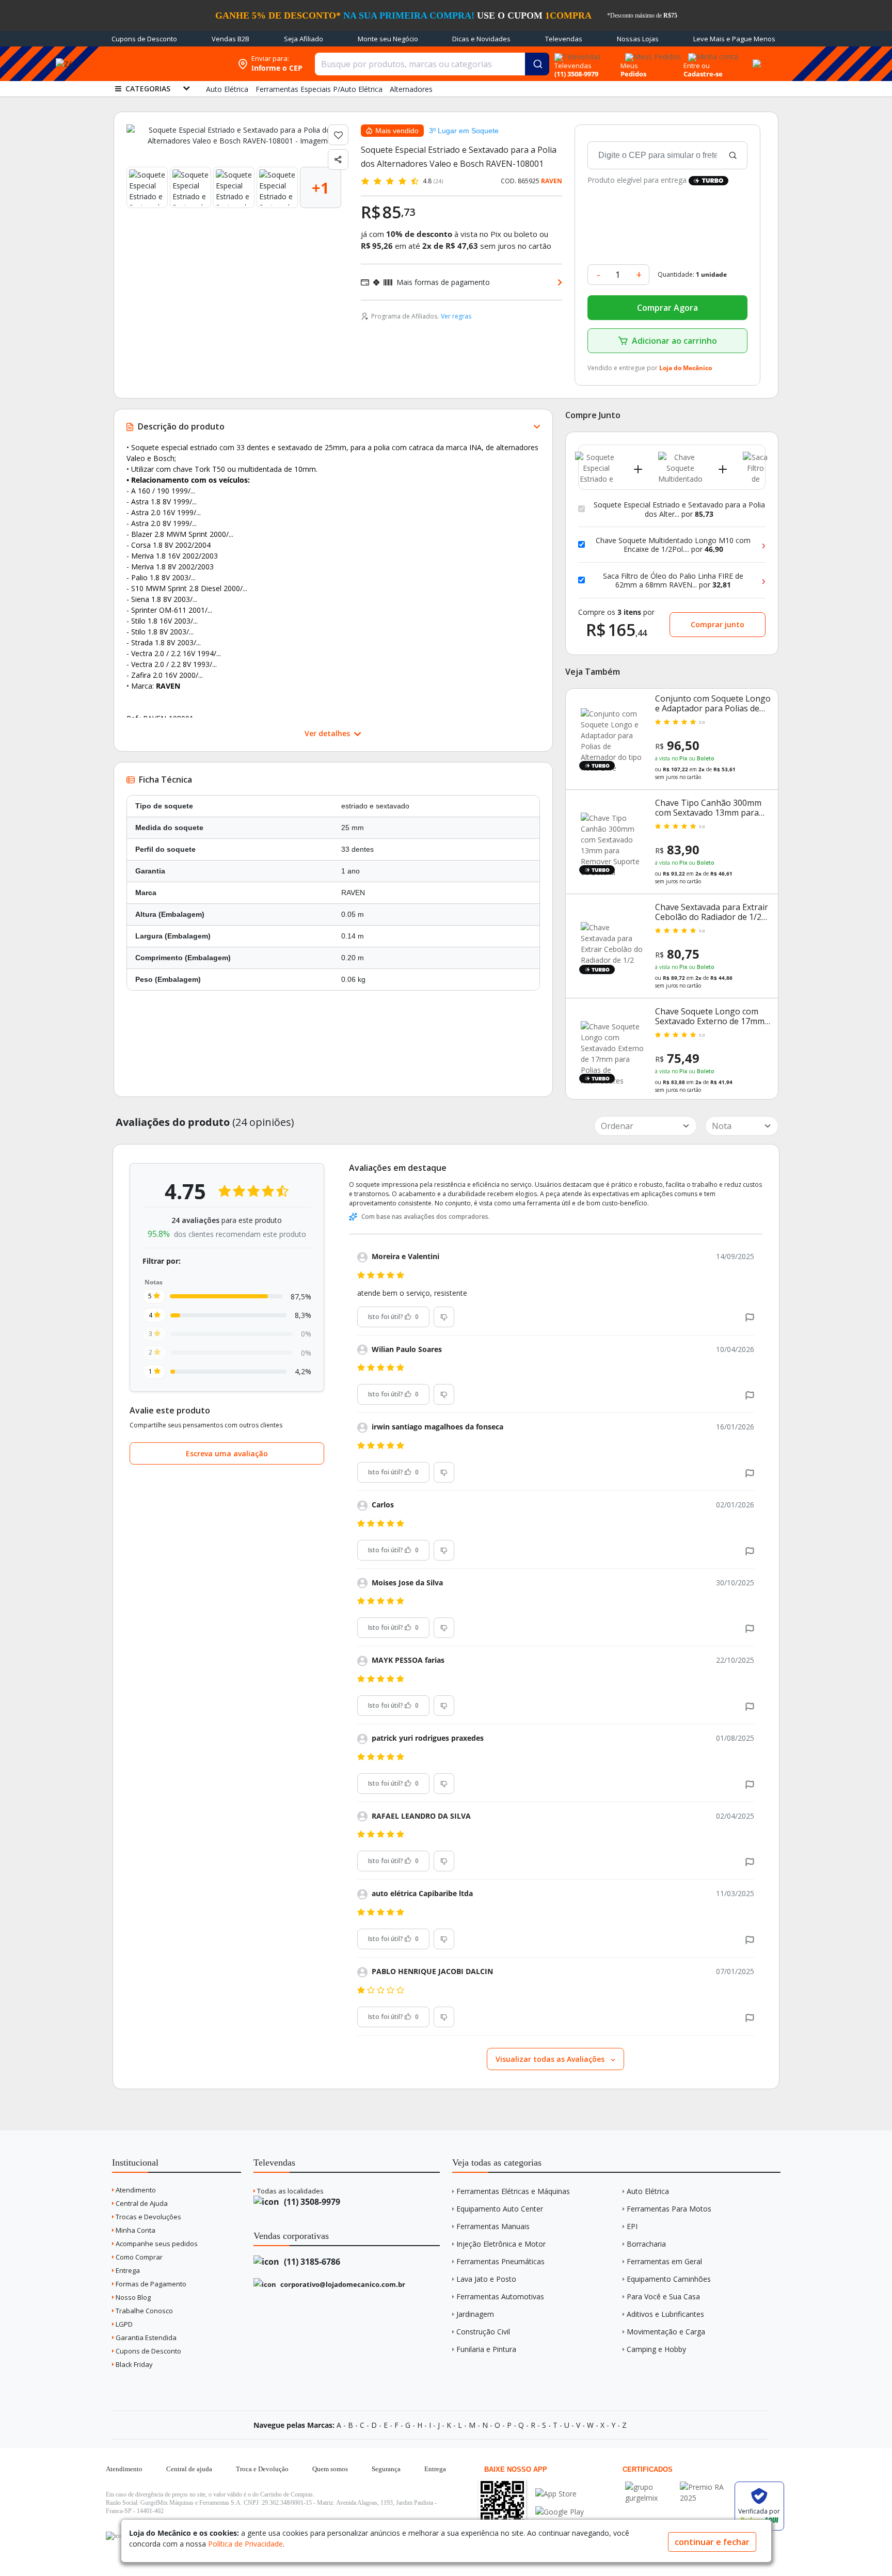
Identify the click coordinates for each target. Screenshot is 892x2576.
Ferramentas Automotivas (500, 2296)
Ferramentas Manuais (493, 2226)
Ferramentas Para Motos (669, 2209)
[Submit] (537, 64)
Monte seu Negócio (388, 39)
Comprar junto (718, 624)
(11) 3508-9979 (311, 2202)
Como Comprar (138, 2257)
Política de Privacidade (245, 2544)
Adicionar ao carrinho (674, 341)
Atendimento (135, 2190)
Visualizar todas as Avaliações (551, 2059)
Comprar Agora (667, 308)
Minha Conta (135, 2230)
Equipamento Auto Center (500, 2209)
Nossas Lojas (638, 39)
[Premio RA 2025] (705, 2487)
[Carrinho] (755, 58)
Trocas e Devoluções (148, 2217)
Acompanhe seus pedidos (156, 2244)
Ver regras (456, 316)
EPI (632, 2226)
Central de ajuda (189, 2469)
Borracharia (646, 2244)
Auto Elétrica (648, 2191)
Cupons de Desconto (144, 39)
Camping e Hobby (656, 2349)
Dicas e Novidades (481, 39)
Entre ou (697, 66)
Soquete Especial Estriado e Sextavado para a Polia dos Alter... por (679, 509)
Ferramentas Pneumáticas (500, 2261)
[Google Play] (560, 2512)
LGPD (123, 2324)
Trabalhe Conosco (144, 2311)
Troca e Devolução (262, 2469)
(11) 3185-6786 (311, 2262)
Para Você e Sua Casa (663, 2296)
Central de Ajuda (141, 2203)
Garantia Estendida (145, 2338)
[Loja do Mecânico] (166, 64)
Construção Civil (483, 2332)
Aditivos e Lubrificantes (665, 2314)
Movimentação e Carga (666, 2332)
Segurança (386, 2469)
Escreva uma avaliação (227, 1453)
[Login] (712, 53)
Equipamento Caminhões (669, 2279)
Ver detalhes (328, 733)
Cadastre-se (703, 74)
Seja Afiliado (304, 39)
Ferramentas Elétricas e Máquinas (513, 2191)
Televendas (564, 39)
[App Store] (560, 2494)
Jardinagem (475, 2314)
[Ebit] (650, 2487)
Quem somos (330, 2469)
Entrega (127, 2270)
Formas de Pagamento (150, 2284)
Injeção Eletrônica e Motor (501, 2244)
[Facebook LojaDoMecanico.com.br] (115, 2536)
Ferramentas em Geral (664, 2261)
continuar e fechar (712, 2542)
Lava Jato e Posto (486, 2279)
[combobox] (432, 64)
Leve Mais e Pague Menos (734, 39)
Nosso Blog (132, 2297)
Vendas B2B (230, 39)
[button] (750, 1317)
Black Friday (133, 2364)
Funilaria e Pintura (486, 2349)
